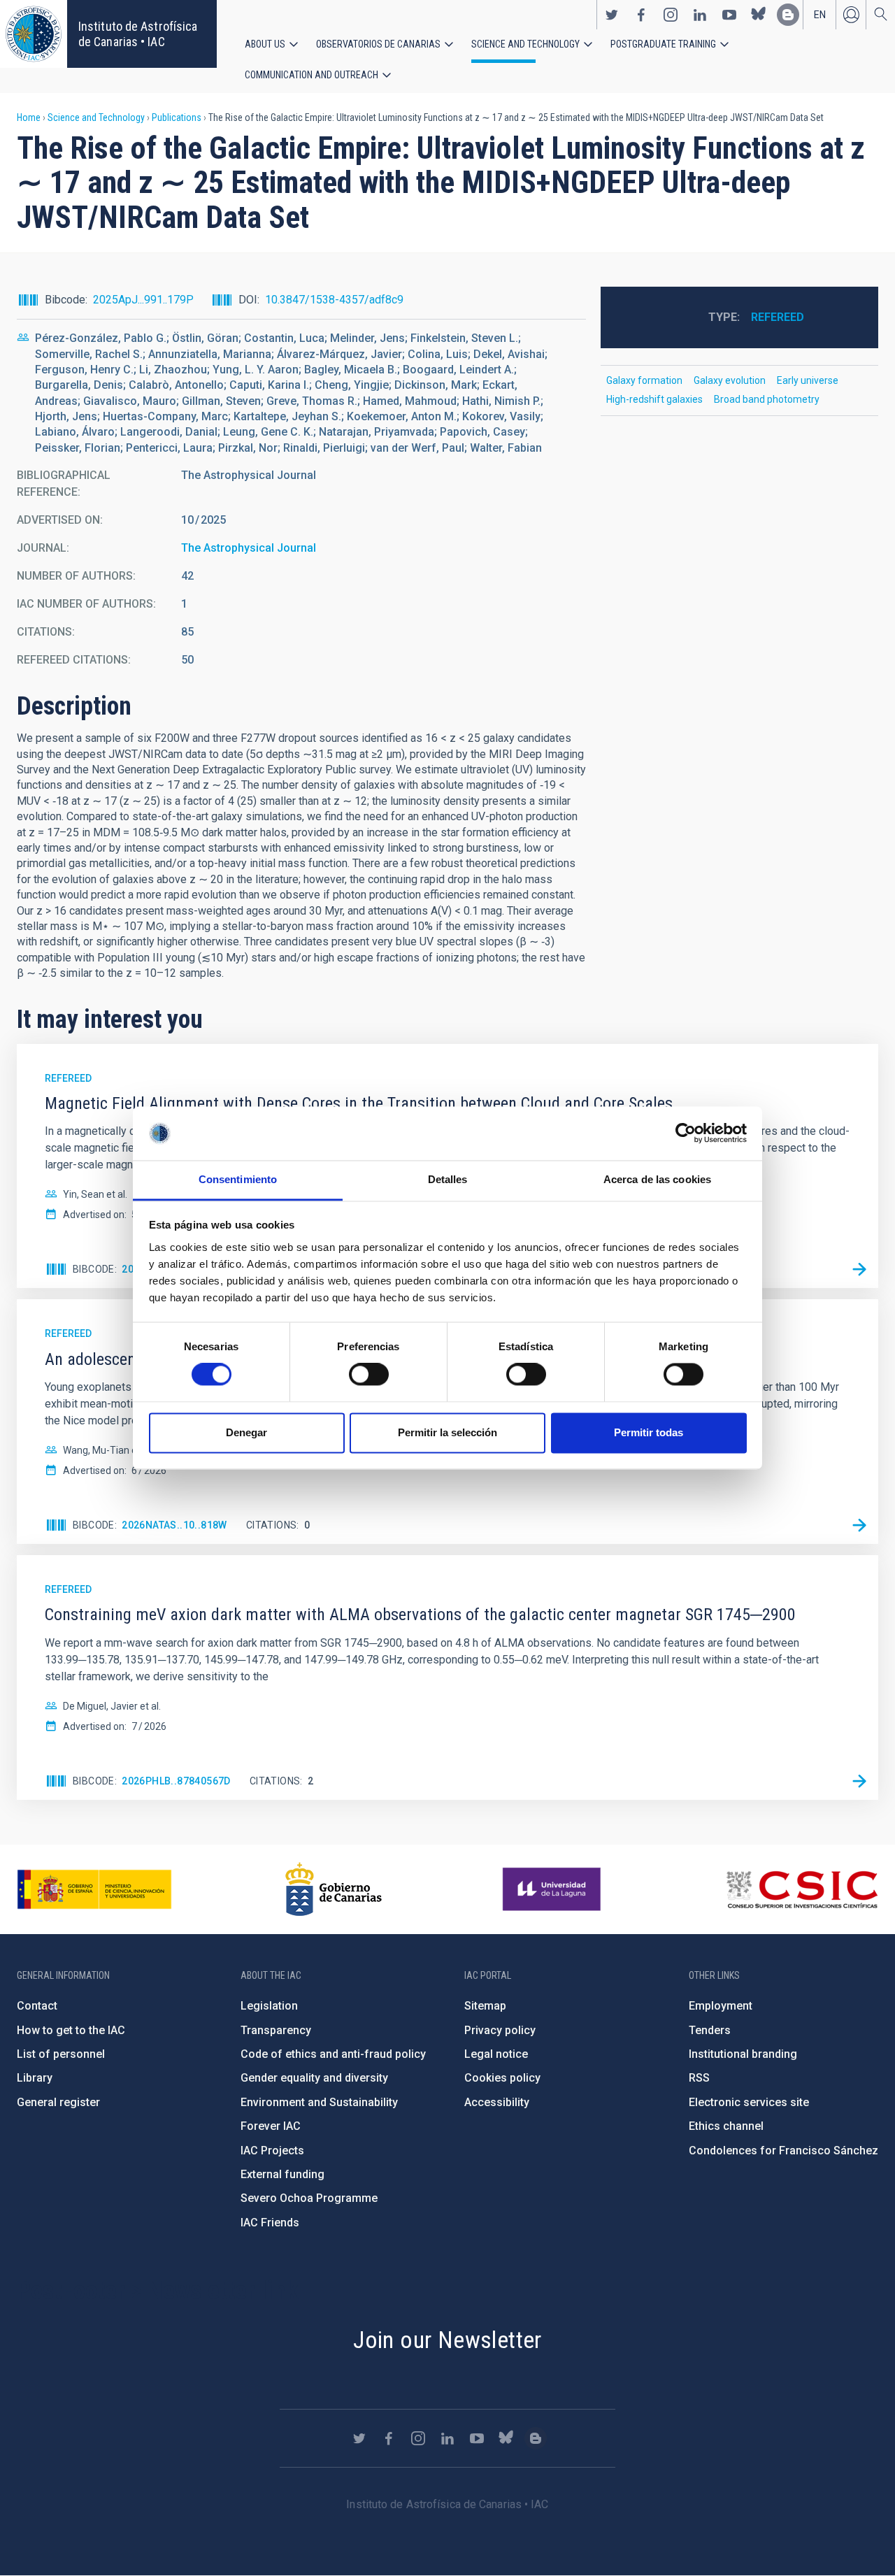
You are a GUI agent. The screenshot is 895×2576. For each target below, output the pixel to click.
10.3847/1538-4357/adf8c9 (334, 300)
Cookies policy (502, 2078)
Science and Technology (525, 44)
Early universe (808, 380)
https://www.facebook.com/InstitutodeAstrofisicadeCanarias (641, 15)
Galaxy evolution (730, 380)
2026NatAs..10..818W (174, 1525)
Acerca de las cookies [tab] (657, 1179)
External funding (282, 2174)
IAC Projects (272, 2151)
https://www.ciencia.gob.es (94, 1889)
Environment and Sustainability (319, 2102)
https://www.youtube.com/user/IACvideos (729, 15)
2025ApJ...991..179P (143, 300)
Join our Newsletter (447, 2340)
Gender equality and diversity (314, 2078)
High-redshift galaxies (654, 399)
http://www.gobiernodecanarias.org (334, 1889)
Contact (37, 2006)
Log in (851, 15)
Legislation (269, 2006)
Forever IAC (271, 2126)
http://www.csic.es (802, 1889)
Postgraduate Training (663, 44)
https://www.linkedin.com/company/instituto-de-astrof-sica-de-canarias (700, 15)
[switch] (369, 1375)
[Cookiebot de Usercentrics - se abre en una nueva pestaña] (686, 1133)
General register (58, 2102)
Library (35, 2078)
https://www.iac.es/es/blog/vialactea (788, 15)
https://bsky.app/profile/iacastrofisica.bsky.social (759, 15)
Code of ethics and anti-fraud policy (333, 2054)
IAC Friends (270, 2223)
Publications (177, 117)
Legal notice (496, 2054)
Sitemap (485, 2006)
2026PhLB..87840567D (176, 1781)
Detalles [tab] (448, 1179)
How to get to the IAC (71, 2030)
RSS (699, 2078)
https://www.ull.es (553, 1889)
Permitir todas (649, 1432)
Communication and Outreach (312, 75)
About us (265, 44)
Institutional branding (743, 2054)
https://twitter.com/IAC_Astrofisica (612, 15)
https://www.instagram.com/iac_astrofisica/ (671, 15)
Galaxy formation (644, 380)
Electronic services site (749, 2102)
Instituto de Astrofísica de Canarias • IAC (138, 34)
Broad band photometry (767, 399)
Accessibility (497, 2102)
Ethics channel (726, 2126)
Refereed (778, 317)
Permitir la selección (447, 1432)
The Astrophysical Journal (249, 548)
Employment (721, 2006)
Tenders (710, 2030)
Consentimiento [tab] (238, 1179)
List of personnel (61, 2054)
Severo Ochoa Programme (309, 2198)
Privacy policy (500, 2030)
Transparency (276, 2030)
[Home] (34, 34)
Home (29, 117)
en (820, 15)
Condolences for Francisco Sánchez (783, 2151)
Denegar (246, 1432)
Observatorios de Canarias (378, 44)
